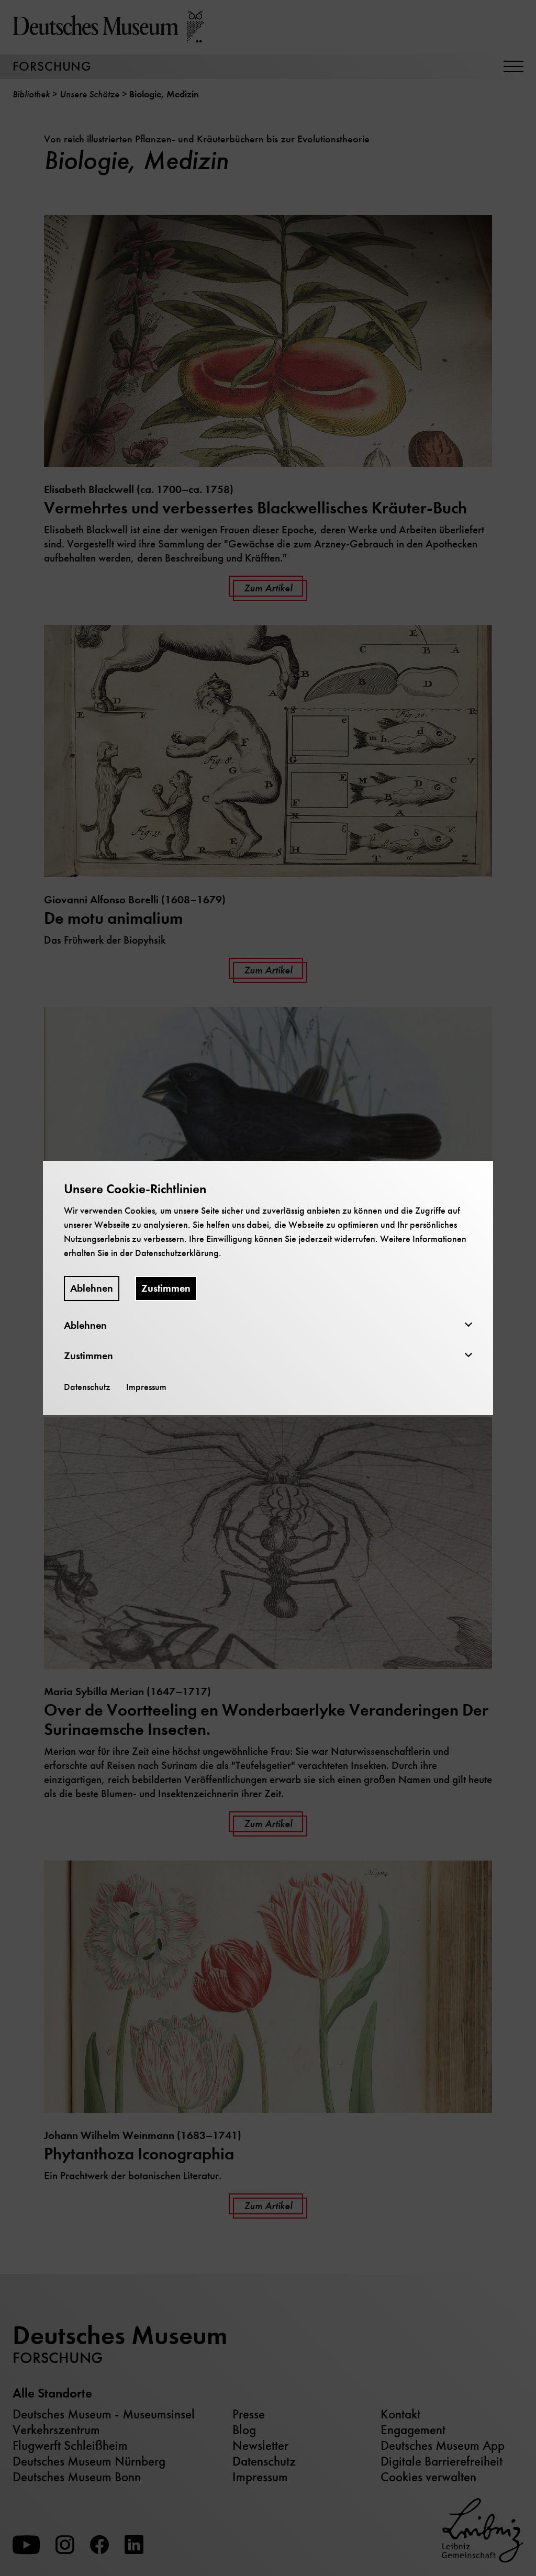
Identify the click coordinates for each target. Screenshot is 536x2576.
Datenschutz (87, 1387)
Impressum (146, 1387)
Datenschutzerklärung (177, 1253)
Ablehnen (92, 1288)
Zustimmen (166, 1288)
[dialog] (268, 1288)
